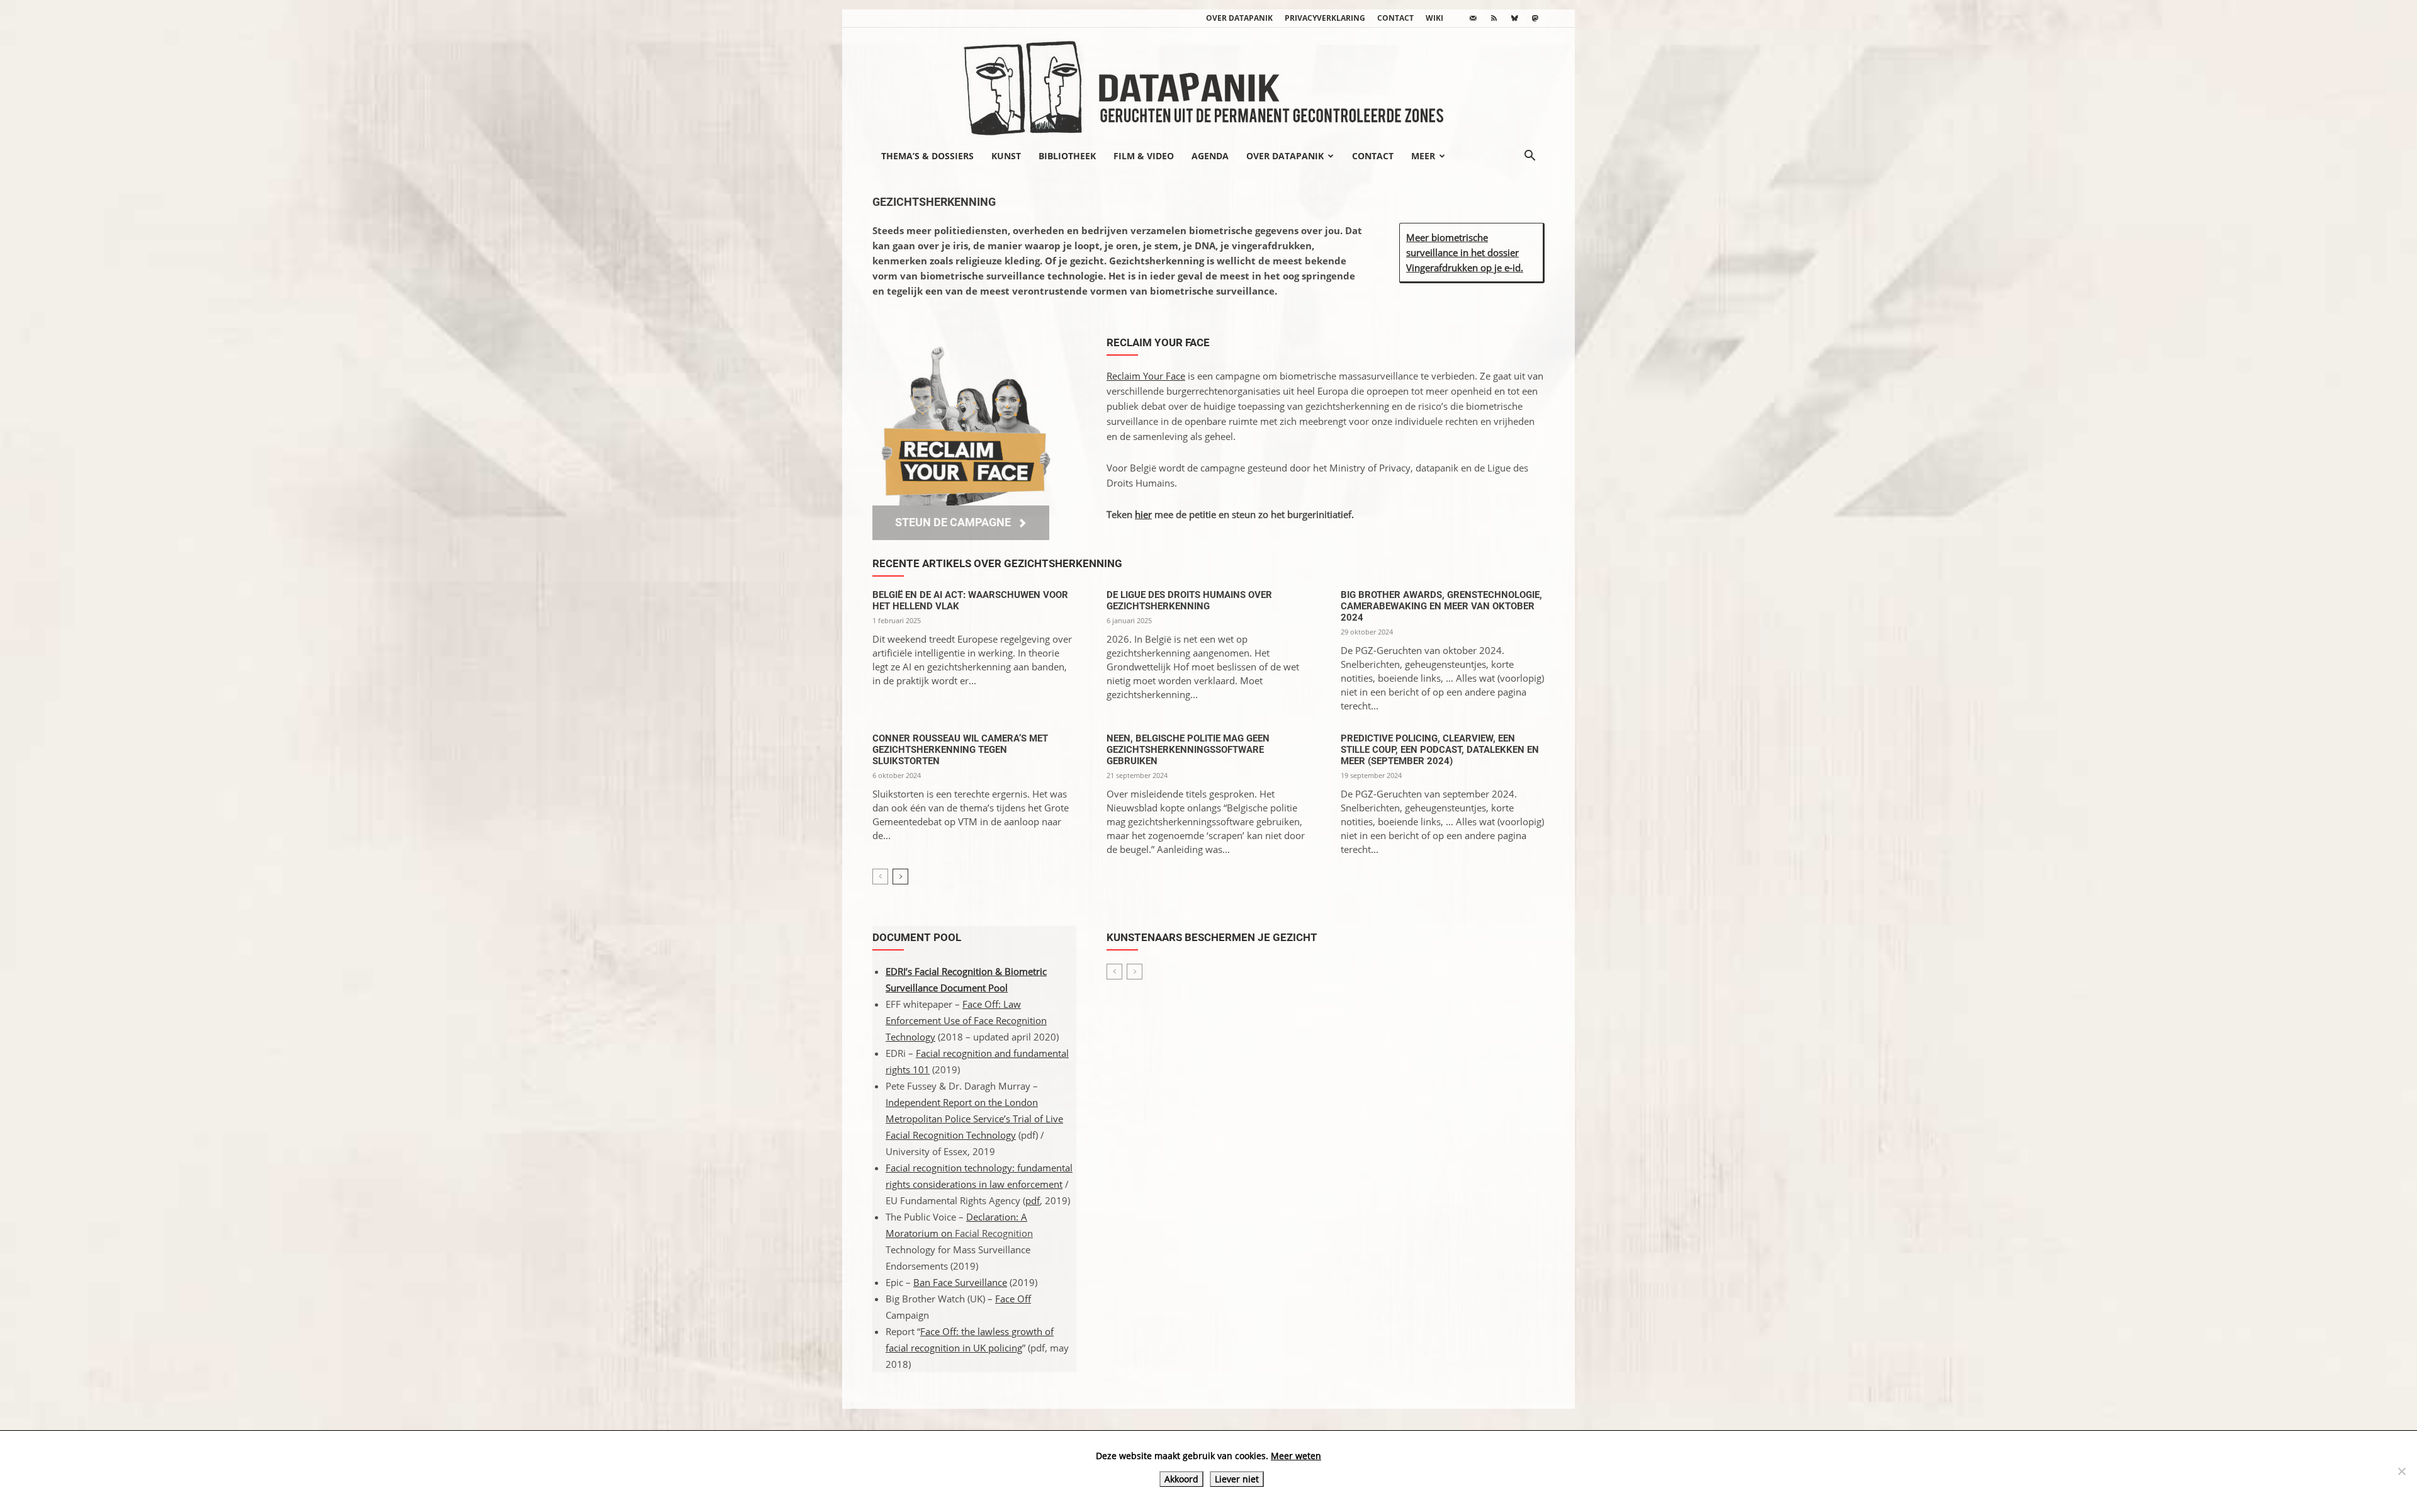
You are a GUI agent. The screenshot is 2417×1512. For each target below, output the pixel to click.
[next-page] (900, 877)
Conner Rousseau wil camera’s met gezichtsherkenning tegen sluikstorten (960, 750)
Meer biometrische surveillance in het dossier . (1465, 252)
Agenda (1210, 156)
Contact (1395, 18)
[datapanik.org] (1208, 84)
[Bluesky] (1514, 18)
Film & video (1144, 156)
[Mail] (1473, 18)
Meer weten (1296, 1456)
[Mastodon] (1535, 18)
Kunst (1006, 156)
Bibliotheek (1067, 156)
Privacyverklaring (1325, 18)
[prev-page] (880, 877)
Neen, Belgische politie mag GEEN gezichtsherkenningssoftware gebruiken (1188, 750)
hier (1143, 514)
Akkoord (1181, 1479)
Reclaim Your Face (1146, 376)
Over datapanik (1239, 18)
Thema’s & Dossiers (927, 156)
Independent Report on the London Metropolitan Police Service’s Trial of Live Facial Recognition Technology (974, 1119)
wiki (1434, 18)
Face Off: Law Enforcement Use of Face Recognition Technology (966, 1020)
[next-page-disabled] (1135, 972)
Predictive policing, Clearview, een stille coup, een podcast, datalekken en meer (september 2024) (1440, 750)
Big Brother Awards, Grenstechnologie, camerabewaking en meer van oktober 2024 (1441, 606)
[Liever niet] (2401, 1471)
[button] (1530, 157)
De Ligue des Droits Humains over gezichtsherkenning (1189, 601)
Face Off (1013, 1299)
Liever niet (1237, 1479)
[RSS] (1494, 18)
